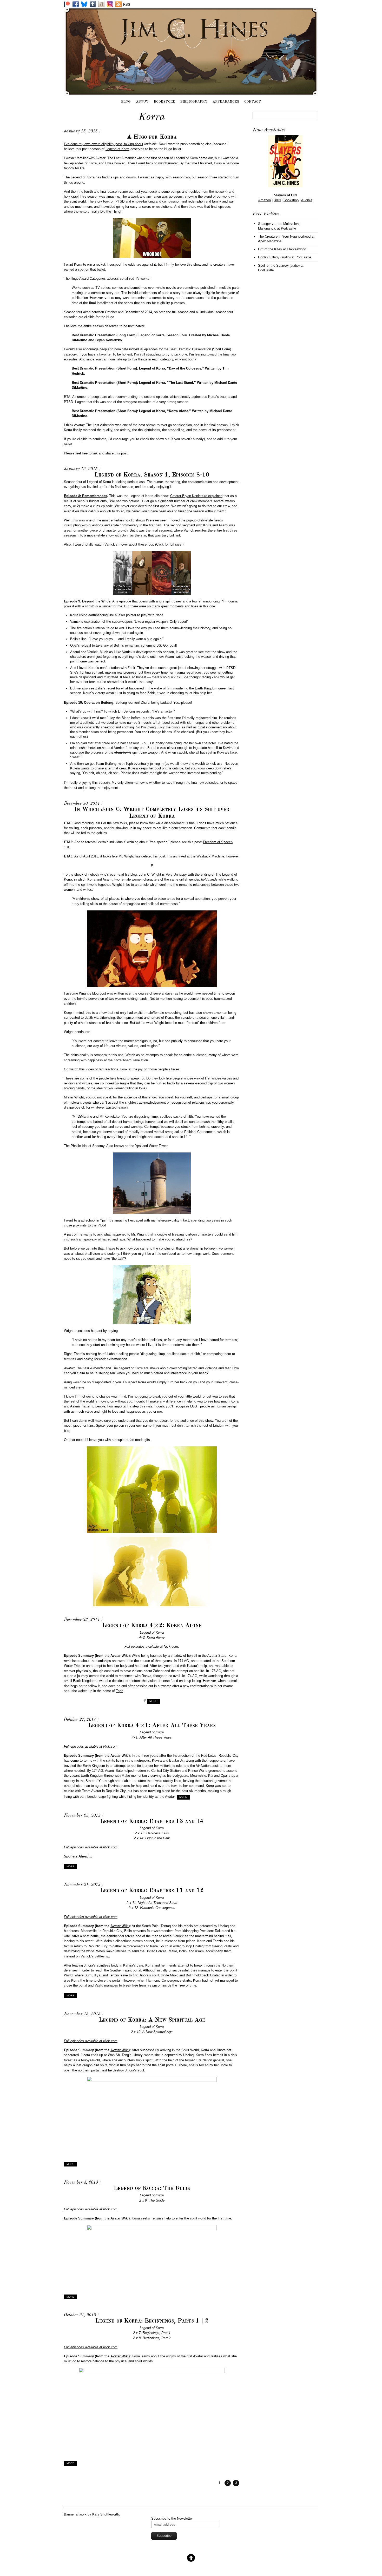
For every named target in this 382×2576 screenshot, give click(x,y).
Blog (126, 102)
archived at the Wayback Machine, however (206, 856)
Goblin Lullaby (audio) (274, 257)
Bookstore (164, 102)
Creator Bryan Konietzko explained (196, 496)
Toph (120, 1691)
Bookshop (291, 200)
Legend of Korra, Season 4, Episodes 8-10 (152, 475)
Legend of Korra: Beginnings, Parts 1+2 (152, 2321)
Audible (307, 200)
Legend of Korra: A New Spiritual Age (152, 2020)
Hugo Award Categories (88, 279)
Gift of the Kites (270, 249)
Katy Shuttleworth (106, 2514)
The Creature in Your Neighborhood (284, 236)
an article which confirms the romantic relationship (173, 885)
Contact (253, 102)
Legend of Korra (117, 149)
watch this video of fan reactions (94, 1069)
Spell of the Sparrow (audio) (279, 266)
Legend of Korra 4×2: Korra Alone (152, 1626)
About (142, 102)
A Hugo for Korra (152, 137)
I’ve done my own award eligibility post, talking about (104, 144)
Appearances (226, 102)
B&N (277, 200)
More (153, 1701)
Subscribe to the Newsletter (172, 2518)
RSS (127, 5)
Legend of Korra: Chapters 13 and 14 (152, 1821)
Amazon (265, 200)
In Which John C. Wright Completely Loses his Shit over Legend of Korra (152, 813)
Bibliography (194, 102)
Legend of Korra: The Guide (152, 2188)
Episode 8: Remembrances (85, 496)
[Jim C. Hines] (191, 93)
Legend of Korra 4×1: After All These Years (152, 1726)
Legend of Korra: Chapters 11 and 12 (152, 1891)
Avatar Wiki (120, 1656)
